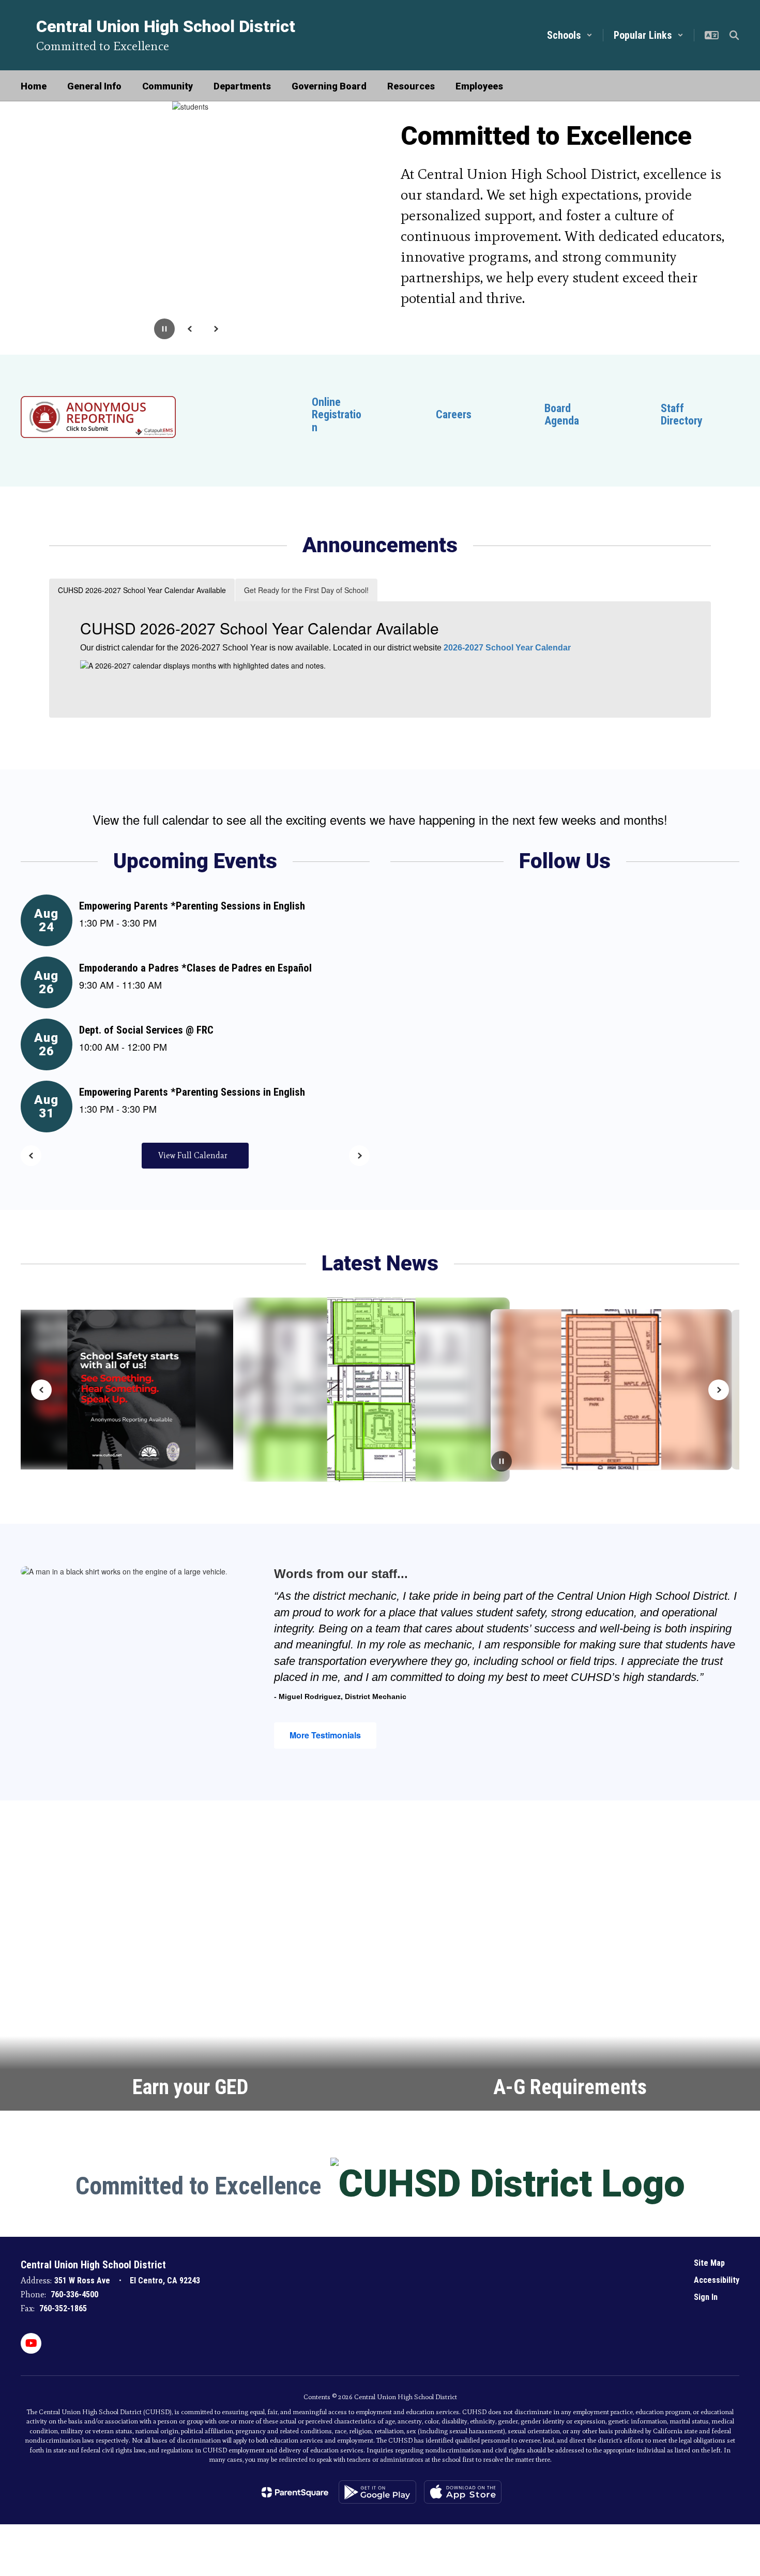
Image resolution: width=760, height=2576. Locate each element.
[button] (570, 35)
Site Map (709, 2263)
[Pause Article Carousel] (501, 1462)
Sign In (706, 2297)
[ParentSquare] (295, 2492)
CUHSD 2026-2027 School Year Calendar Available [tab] (142, 590)
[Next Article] (719, 1390)
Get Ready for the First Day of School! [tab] (306, 590)
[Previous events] (31, 1156)
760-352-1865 (63, 2308)
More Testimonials (325, 1735)
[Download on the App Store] (463, 2492)
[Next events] (359, 1156)
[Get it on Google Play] (377, 2492)
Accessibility (717, 2280)
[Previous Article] (41, 1390)
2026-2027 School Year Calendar (507, 648)
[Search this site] (734, 35)
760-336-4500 (74, 2294)
